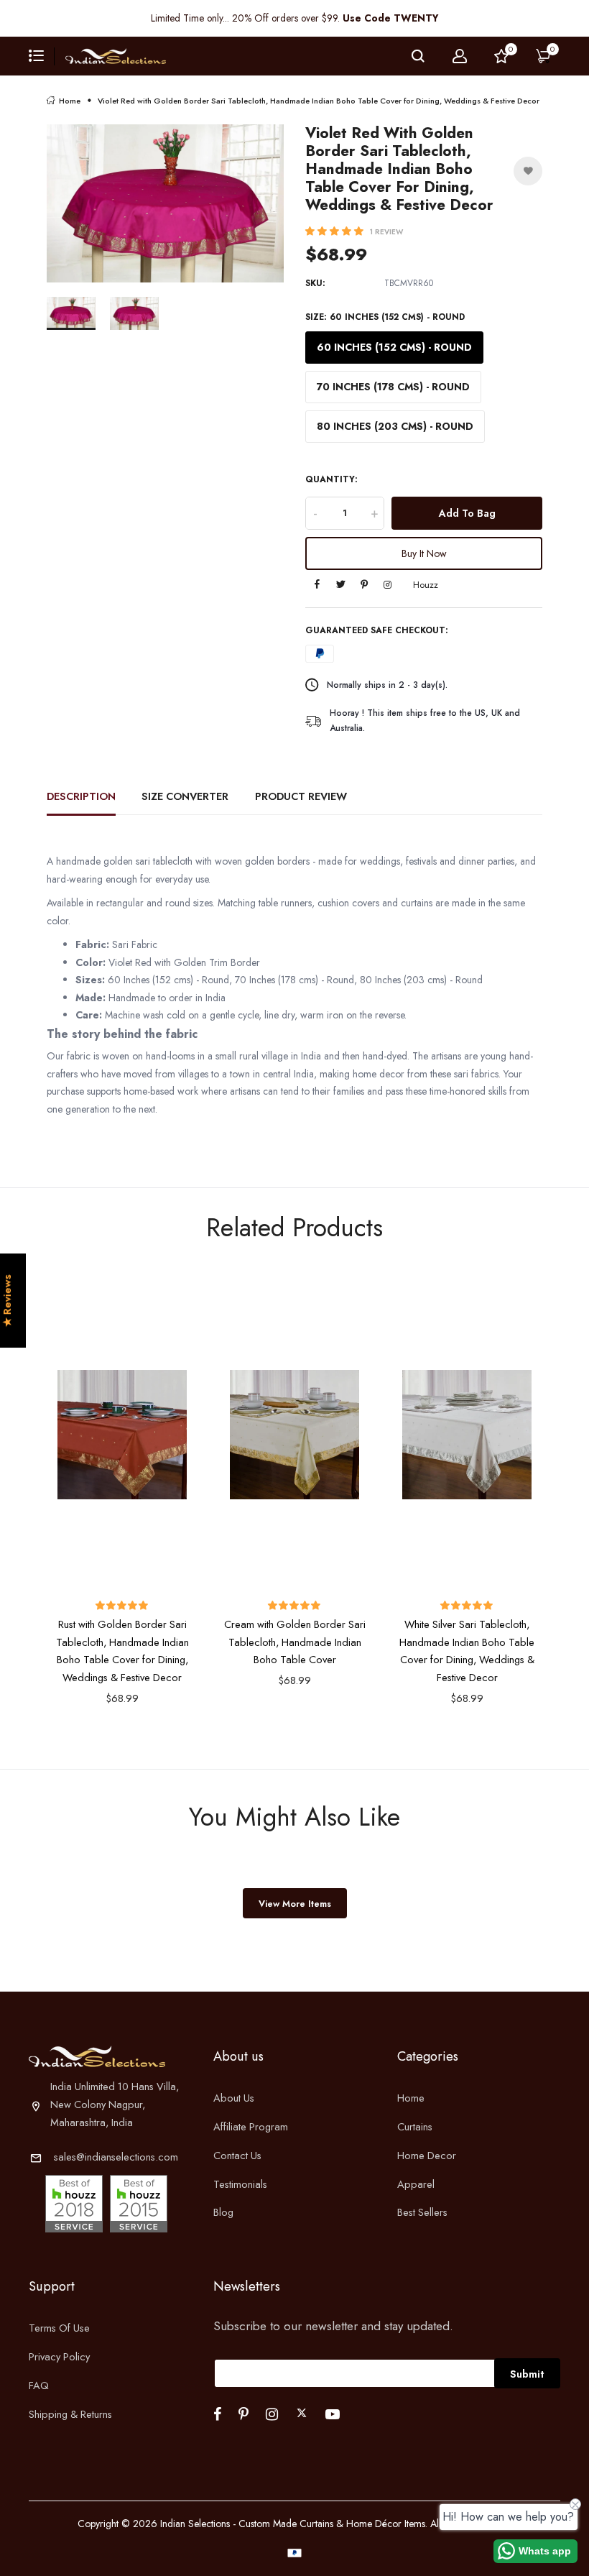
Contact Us (237, 2155)
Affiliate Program (251, 2126)
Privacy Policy (59, 2356)
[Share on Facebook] (317, 585)
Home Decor (427, 2155)
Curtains (415, 2126)
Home (70, 101)
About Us (234, 2098)
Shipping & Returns (70, 2414)
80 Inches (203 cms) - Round (395, 426)
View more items (295, 1904)
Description (81, 796)
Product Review (301, 796)
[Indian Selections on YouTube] (333, 2414)
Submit (527, 2374)
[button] (336, 231)
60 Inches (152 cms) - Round (394, 347)
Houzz (426, 585)
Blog (223, 2212)
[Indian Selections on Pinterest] (244, 2414)
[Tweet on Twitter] (341, 585)
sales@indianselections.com (116, 2157)
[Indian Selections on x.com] (302, 2413)
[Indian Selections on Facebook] (217, 2414)
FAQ (39, 2385)
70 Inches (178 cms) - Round (393, 387)
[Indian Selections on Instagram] (272, 2414)
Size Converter (185, 796)
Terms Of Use (59, 2328)
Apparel (416, 2184)
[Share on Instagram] (388, 585)
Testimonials (240, 2184)
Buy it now (424, 553)
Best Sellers (422, 2212)
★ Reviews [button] (7, 1301)
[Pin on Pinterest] (365, 585)
